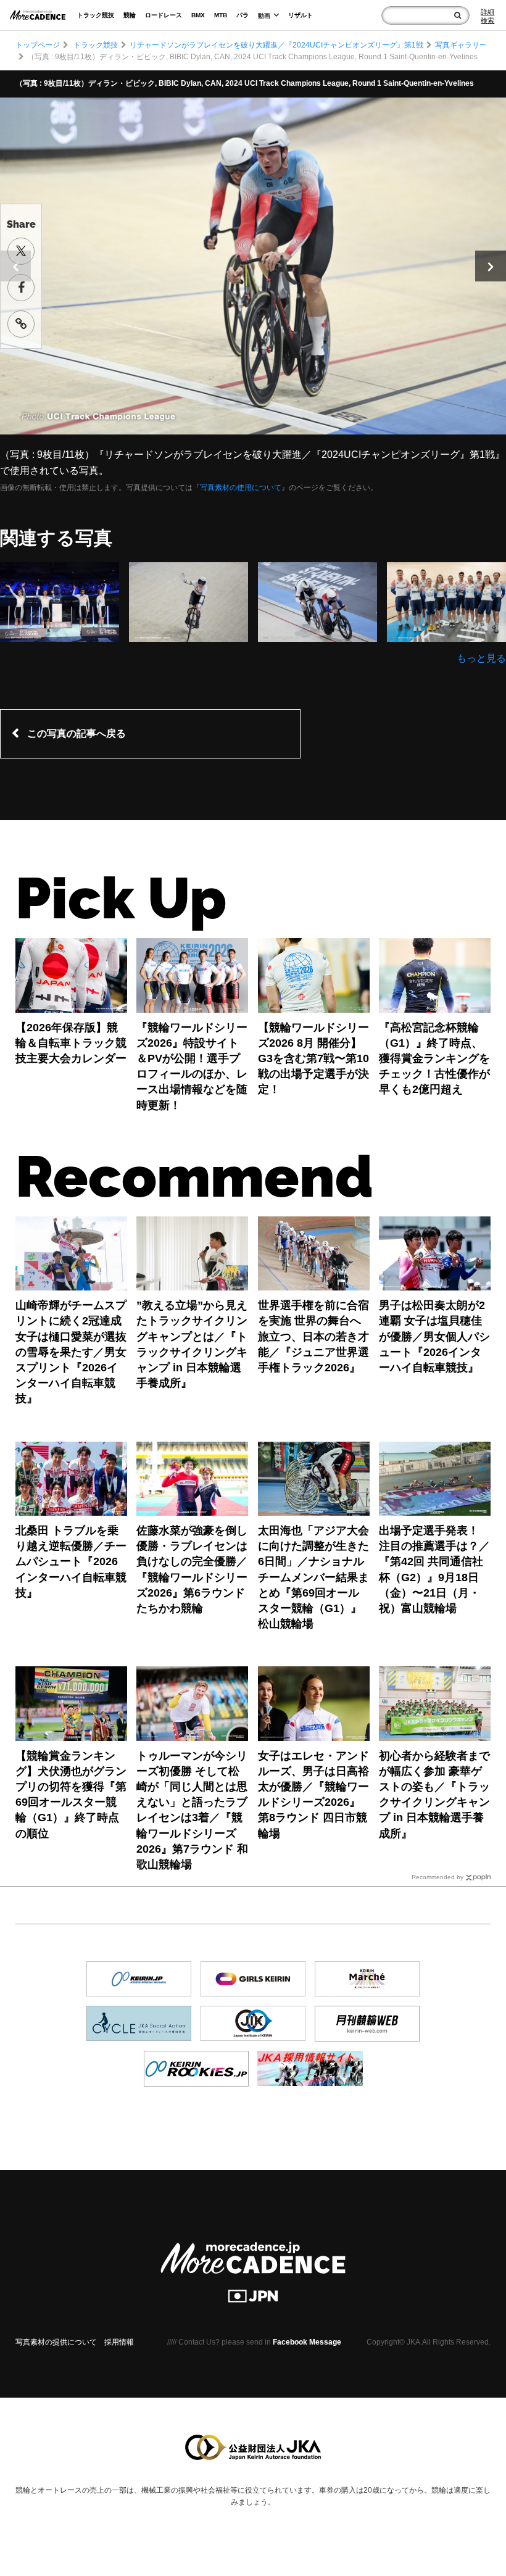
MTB (221, 15)
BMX (198, 15)
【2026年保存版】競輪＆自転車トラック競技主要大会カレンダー (71, 1043)
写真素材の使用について (241, 488)
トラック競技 (96, 15)
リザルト (301, 15)
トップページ (38, 45)
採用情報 (119, 2342)
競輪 (130, 15)
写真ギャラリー (461, 45)
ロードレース (164, 15)
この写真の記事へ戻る (77, 733)
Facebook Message (307, 2342)
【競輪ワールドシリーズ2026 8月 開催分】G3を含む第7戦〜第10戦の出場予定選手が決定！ (313, 1059)
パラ (243, 15)
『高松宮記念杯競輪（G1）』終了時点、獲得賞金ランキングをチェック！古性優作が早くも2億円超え (434, 1059)
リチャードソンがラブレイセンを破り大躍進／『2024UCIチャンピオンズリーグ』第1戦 (276, 45)
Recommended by (438, 1877)
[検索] (458, 15)
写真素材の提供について (56, 2342)
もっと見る (481, 658)
